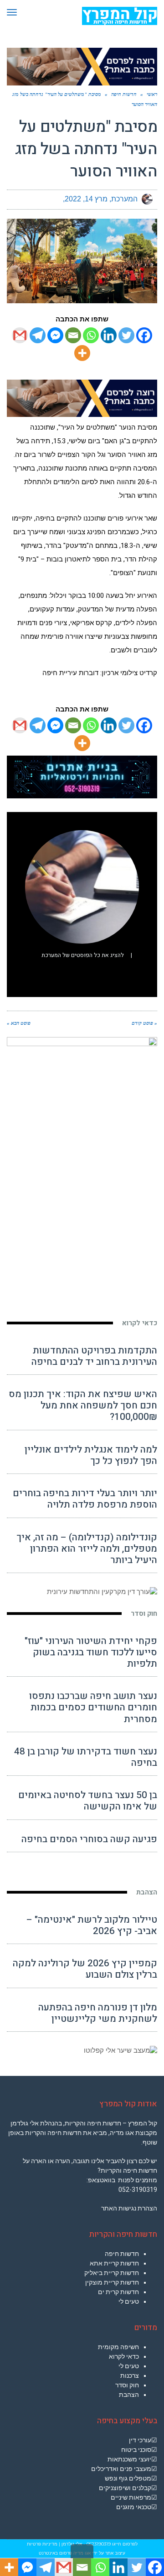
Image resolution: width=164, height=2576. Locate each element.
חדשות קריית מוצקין (112, 2282)
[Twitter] (126, 335)
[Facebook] (144, 335)
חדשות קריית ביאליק (112, 2273)
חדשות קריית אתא (114, 2263)
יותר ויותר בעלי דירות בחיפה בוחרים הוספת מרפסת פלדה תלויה (85, 1499)
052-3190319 (138, 2190)
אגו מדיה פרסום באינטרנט (65, 2553)
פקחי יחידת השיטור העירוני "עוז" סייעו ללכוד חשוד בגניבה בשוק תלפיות (91, 1652)
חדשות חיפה (122, 2254)
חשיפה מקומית (118, 2347)
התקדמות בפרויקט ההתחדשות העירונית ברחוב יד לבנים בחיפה (94, 1356)
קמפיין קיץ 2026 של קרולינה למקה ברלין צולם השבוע (85, 1969)
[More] (82, 353)
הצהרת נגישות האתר (129, 2208)
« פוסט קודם (144, 1023)
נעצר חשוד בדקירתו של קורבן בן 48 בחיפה (86, 1757)
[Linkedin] (109, 335)
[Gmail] (20, 335)
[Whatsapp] (91, 335)
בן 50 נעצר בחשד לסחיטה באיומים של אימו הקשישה (88, 1801)
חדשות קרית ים (118, 2292)
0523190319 (99, 2544)
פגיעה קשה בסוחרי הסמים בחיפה (89, 1839)
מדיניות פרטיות (42, 2544)
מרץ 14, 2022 (86, 199)
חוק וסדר (144, 1614)
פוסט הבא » (19, 1023)
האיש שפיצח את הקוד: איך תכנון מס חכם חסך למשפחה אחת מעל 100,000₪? (83, 1406)
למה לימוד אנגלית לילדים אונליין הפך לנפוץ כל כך (91, 1455)
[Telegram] (38, 335)
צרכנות (130, 2376)
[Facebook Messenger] (55, 335)
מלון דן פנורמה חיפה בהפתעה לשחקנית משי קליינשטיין (98, 2013)
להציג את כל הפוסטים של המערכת (83, 955)
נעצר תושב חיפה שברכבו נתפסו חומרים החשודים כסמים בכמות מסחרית (93, 1707)
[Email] (73, 335)
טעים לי (129, 2301)
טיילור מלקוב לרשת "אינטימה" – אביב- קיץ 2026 (92, 1925)
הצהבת (147, 1892)
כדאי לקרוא (140, 1323)
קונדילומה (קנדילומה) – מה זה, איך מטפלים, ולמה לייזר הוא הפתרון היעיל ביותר (87, 1549)
